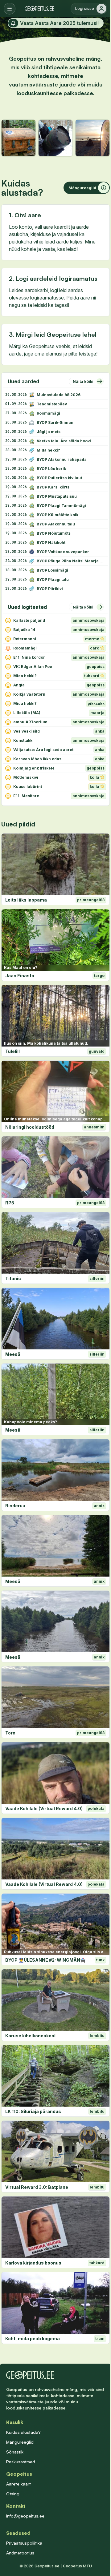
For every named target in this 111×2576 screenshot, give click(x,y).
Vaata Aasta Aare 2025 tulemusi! (59, 23)
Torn (10, 1733)
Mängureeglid (20, 2442)
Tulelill (12, 1051)
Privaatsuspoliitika (24, 2543)
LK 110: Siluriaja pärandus (33, 2111)
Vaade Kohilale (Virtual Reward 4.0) (44, 1808)
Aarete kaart (18, 2484)
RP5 (10, 1203)
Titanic (13, 1278)
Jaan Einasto (20, 976)
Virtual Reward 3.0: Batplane (37, 2187)
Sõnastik (15, 2452)
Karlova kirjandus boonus (33, 2263)
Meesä (13, 1354)
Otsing (13, 2494)
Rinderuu (15, 1506)
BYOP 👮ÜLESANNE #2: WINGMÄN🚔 (45, 1960)
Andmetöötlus (20, 2553)
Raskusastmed (21, 2462)
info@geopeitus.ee (25, 2516)
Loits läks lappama (26, 900)
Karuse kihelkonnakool (30, 2036)
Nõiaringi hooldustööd (30, 1127)
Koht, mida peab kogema (33, 2339)
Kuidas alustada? (23, 2432)
